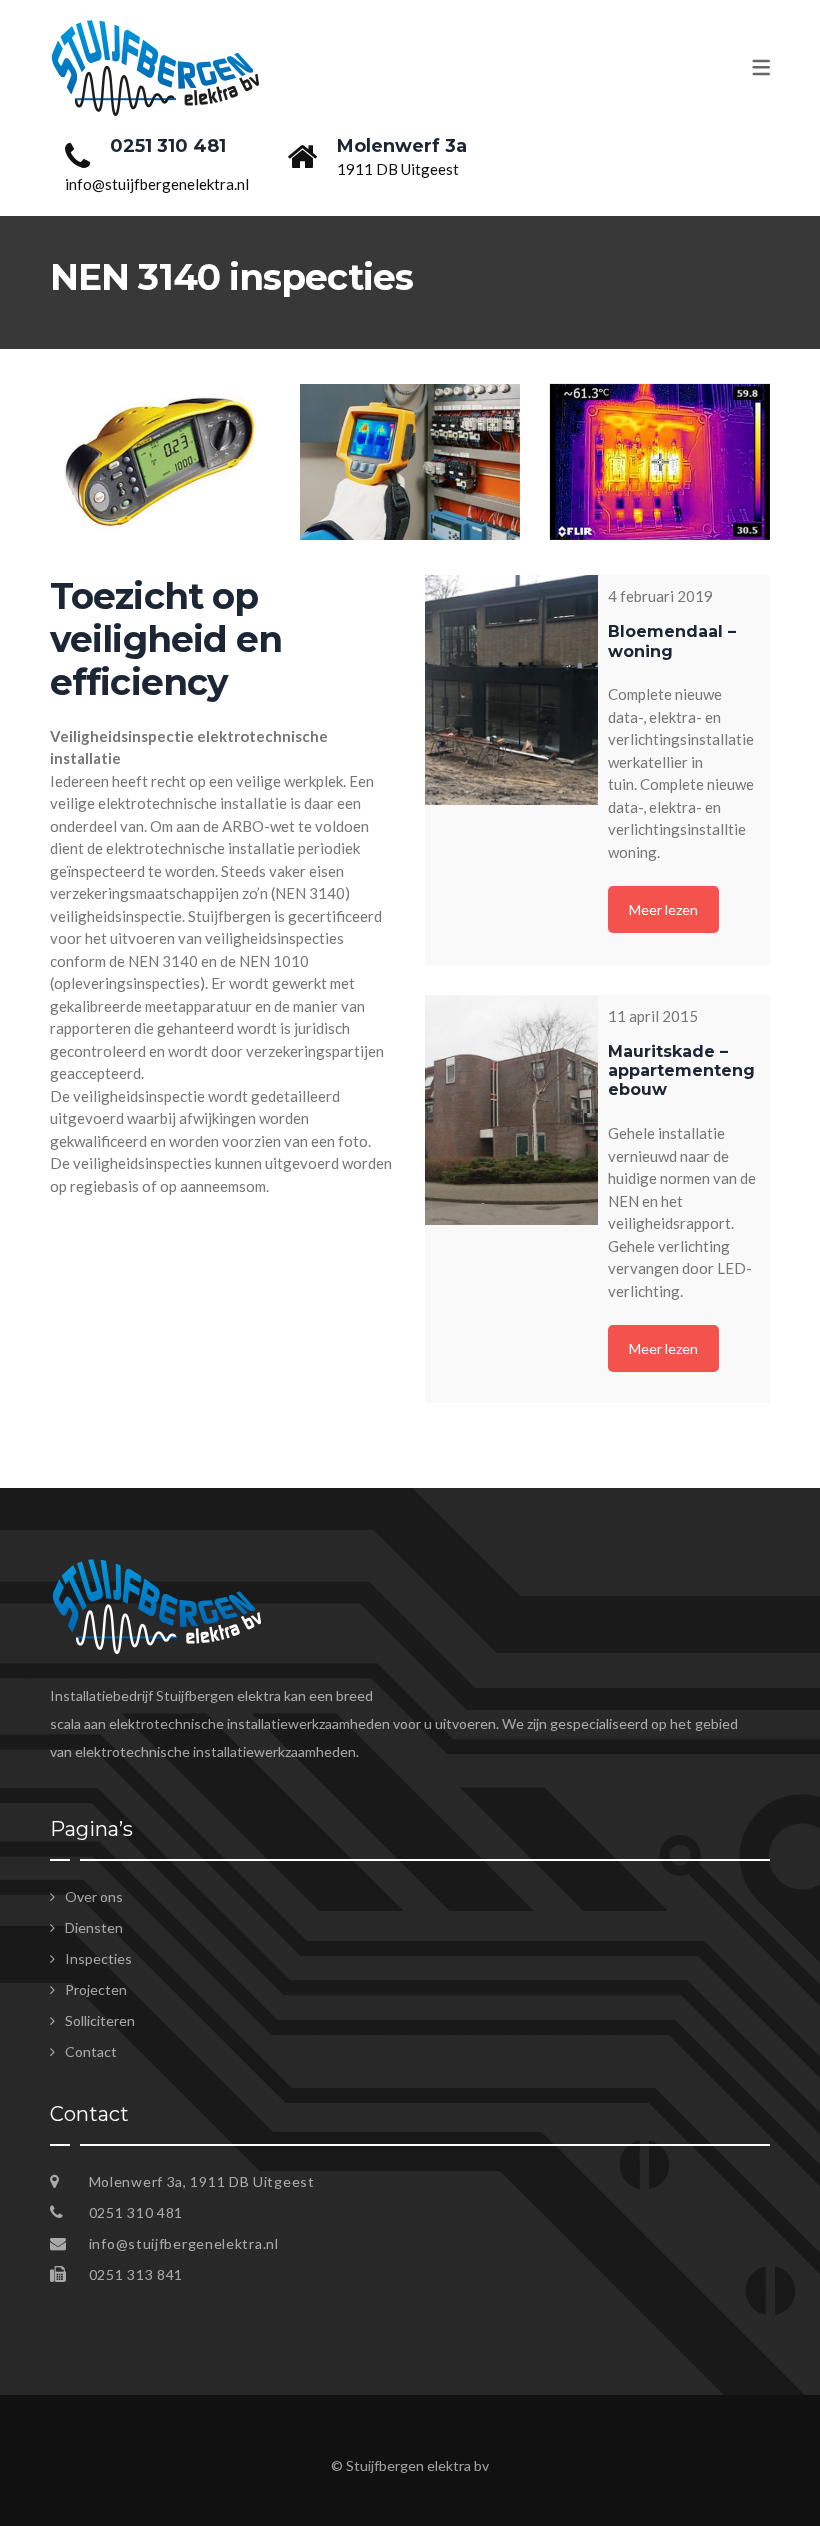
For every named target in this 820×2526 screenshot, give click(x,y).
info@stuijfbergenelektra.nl (184, 2243)
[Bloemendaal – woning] (511, 690)
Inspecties (98, 1958)
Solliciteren (100, 2020)
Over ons (94, 1896)
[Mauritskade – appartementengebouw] (511, 1110)
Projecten (96, 1989)
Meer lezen (663, 909)
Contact (91, 2051)
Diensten (94, 1927)
